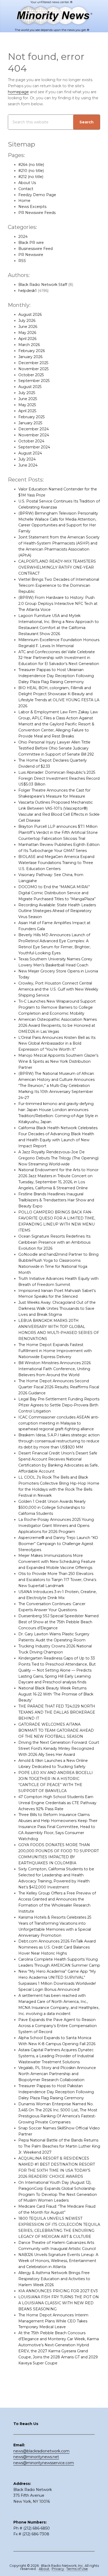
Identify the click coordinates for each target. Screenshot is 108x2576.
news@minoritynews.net (36, 2457)
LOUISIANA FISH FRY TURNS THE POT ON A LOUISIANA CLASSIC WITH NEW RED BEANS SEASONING (59, 2303)
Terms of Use (77, 2569)
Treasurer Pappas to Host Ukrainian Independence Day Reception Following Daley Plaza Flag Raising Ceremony (56, 676)
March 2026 (29, 345)
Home (24, 201)
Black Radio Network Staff (43, 285)
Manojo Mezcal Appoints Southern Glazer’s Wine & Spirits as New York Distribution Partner (58, 1061)
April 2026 (27, 339)
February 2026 (32, 351)
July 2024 (27, 459)
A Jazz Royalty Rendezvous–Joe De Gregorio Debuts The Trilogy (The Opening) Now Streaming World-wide (58, 1158)
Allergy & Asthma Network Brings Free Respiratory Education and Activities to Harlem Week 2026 (54, 2279)
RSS (22, 261)
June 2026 (28, 327)
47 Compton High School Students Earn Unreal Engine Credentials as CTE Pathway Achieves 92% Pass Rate (57, 1803)
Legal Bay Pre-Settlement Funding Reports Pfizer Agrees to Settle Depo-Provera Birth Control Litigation (59, 1405)
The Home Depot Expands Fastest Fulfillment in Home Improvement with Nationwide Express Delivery (55, 1351)
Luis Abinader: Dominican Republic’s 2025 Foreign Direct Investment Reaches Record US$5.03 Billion (59, 778)
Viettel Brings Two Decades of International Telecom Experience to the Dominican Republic (59, 585)
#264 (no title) (31, 165)
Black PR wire (31, 243)
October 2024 (31, 441)
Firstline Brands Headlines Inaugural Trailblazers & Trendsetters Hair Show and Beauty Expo (56, 1200)
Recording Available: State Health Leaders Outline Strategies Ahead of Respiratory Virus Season (57, 911)
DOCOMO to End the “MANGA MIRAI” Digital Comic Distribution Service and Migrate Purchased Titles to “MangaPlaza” (57, 893)
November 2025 (33, 369)
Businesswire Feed (36, 249)
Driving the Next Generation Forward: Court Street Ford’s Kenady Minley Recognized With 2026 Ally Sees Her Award (59, 1748)
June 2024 (28, 465)
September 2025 (34, 381)
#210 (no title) (31, 171)
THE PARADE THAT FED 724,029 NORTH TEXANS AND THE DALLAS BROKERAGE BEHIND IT (57, 1712)
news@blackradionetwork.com (41, 2451)
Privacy (58, 2569)
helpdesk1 (28, 291)
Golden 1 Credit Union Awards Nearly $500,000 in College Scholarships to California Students (52, 1507)
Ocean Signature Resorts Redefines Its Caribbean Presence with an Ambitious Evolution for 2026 (54, 1242)
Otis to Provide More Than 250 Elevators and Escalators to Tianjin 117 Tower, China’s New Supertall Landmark (57, 1580)
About (44, 2569)
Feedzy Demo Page (37, 195)
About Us (27, 183)
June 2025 (28, 399)
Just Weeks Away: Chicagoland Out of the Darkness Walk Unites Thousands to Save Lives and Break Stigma (57, 1308)
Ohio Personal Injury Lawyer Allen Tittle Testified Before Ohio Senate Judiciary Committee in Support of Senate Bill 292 (56, 748)
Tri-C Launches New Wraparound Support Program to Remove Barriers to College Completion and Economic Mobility (57, 1007)
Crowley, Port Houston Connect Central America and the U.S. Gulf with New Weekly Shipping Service (58, 989)
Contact (26, 189)
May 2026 (27, 333)
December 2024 (34, 429)
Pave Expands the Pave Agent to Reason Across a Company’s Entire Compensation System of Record (58, 2026)
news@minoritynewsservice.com (44, 2463)
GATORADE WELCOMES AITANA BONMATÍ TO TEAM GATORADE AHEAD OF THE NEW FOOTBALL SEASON (56, 1730)
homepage (18, 92)
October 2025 (31, 375)
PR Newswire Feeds (37, 213)
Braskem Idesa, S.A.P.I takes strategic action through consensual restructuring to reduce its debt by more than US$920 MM (59, 1441)
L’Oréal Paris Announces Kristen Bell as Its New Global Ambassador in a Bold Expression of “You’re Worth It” (57, 1044)
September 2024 (34, 447)
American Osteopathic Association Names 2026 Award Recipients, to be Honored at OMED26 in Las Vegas (58, 1025)
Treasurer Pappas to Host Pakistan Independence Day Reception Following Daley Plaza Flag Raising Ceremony (56, 2092)
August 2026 (30, 315)
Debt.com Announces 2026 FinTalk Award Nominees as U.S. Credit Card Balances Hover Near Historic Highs (57, 1947)
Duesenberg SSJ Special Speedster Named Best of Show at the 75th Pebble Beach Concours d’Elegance (58, 1622)
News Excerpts (32, 207)
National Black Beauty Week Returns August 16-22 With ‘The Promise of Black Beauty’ (56, 1694)
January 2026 (30, 357)
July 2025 (27, 393)
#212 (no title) (31, 177)
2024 (23, 237)
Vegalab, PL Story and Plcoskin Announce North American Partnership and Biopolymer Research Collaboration (57, 2074)
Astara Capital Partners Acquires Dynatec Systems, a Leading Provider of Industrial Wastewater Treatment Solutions (56, 2056)
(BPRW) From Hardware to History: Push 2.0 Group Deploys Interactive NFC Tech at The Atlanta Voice (58, 604)
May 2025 (27, 405)
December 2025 (33, 363)
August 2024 (30, 453)
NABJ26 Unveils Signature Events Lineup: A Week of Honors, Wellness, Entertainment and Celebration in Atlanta (58, 2261)
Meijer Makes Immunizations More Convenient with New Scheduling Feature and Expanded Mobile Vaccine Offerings (57, 1562)
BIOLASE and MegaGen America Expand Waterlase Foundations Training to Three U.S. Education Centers (56, 863)
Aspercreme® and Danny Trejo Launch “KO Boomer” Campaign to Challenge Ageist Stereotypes (58, 1544)
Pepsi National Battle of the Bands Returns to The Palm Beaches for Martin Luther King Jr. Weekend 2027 (59, 2146)
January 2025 (30, 423)
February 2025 (31, 417)
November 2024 (34, 435)
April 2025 (27, 411)
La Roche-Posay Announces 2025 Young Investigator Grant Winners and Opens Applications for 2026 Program (56, 1526)
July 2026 (27, 321)
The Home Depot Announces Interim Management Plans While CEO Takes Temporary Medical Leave (53, 2321)
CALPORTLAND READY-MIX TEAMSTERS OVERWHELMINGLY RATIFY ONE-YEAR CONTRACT (57, 567)
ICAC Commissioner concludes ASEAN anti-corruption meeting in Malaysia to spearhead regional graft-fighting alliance (59, 1423)
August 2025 (30, 387)
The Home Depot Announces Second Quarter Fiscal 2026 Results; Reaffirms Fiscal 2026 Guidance (59, 1387)
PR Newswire (31, 255)
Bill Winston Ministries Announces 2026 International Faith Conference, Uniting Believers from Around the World (55, 1369)
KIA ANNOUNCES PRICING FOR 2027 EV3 (58, 2291)
